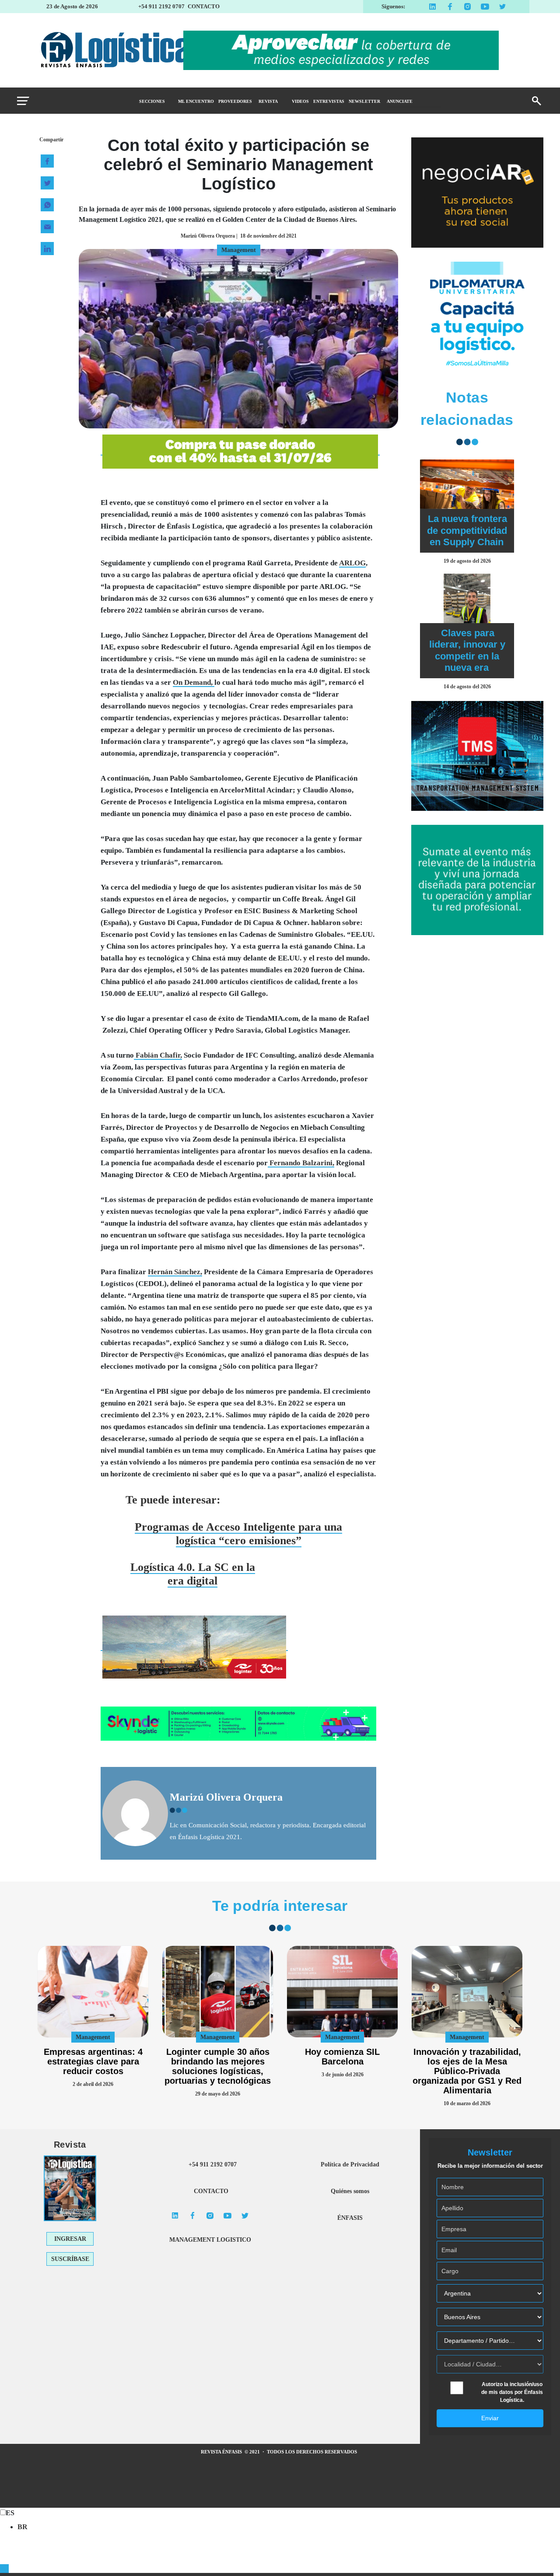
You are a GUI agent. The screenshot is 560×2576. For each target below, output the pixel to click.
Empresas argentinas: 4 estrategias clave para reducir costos (93, 2061)
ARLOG (352, 563)
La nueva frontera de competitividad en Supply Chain (467, 530)
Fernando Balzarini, (301, 1163)
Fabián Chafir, (158, 1055)
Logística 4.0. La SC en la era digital (193, 1574)
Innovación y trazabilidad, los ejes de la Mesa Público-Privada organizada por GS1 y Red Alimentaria (467, 2071)
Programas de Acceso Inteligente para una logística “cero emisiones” (238, 1534)
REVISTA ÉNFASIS (222, 2452)
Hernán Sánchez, (175, 1272)
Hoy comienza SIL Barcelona (342, 2057)
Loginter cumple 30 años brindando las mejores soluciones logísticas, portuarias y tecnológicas (218, 2066)
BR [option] (23, 2527)
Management (93, 2037)
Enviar (490, 2418)
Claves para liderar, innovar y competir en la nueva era (467, 650)
